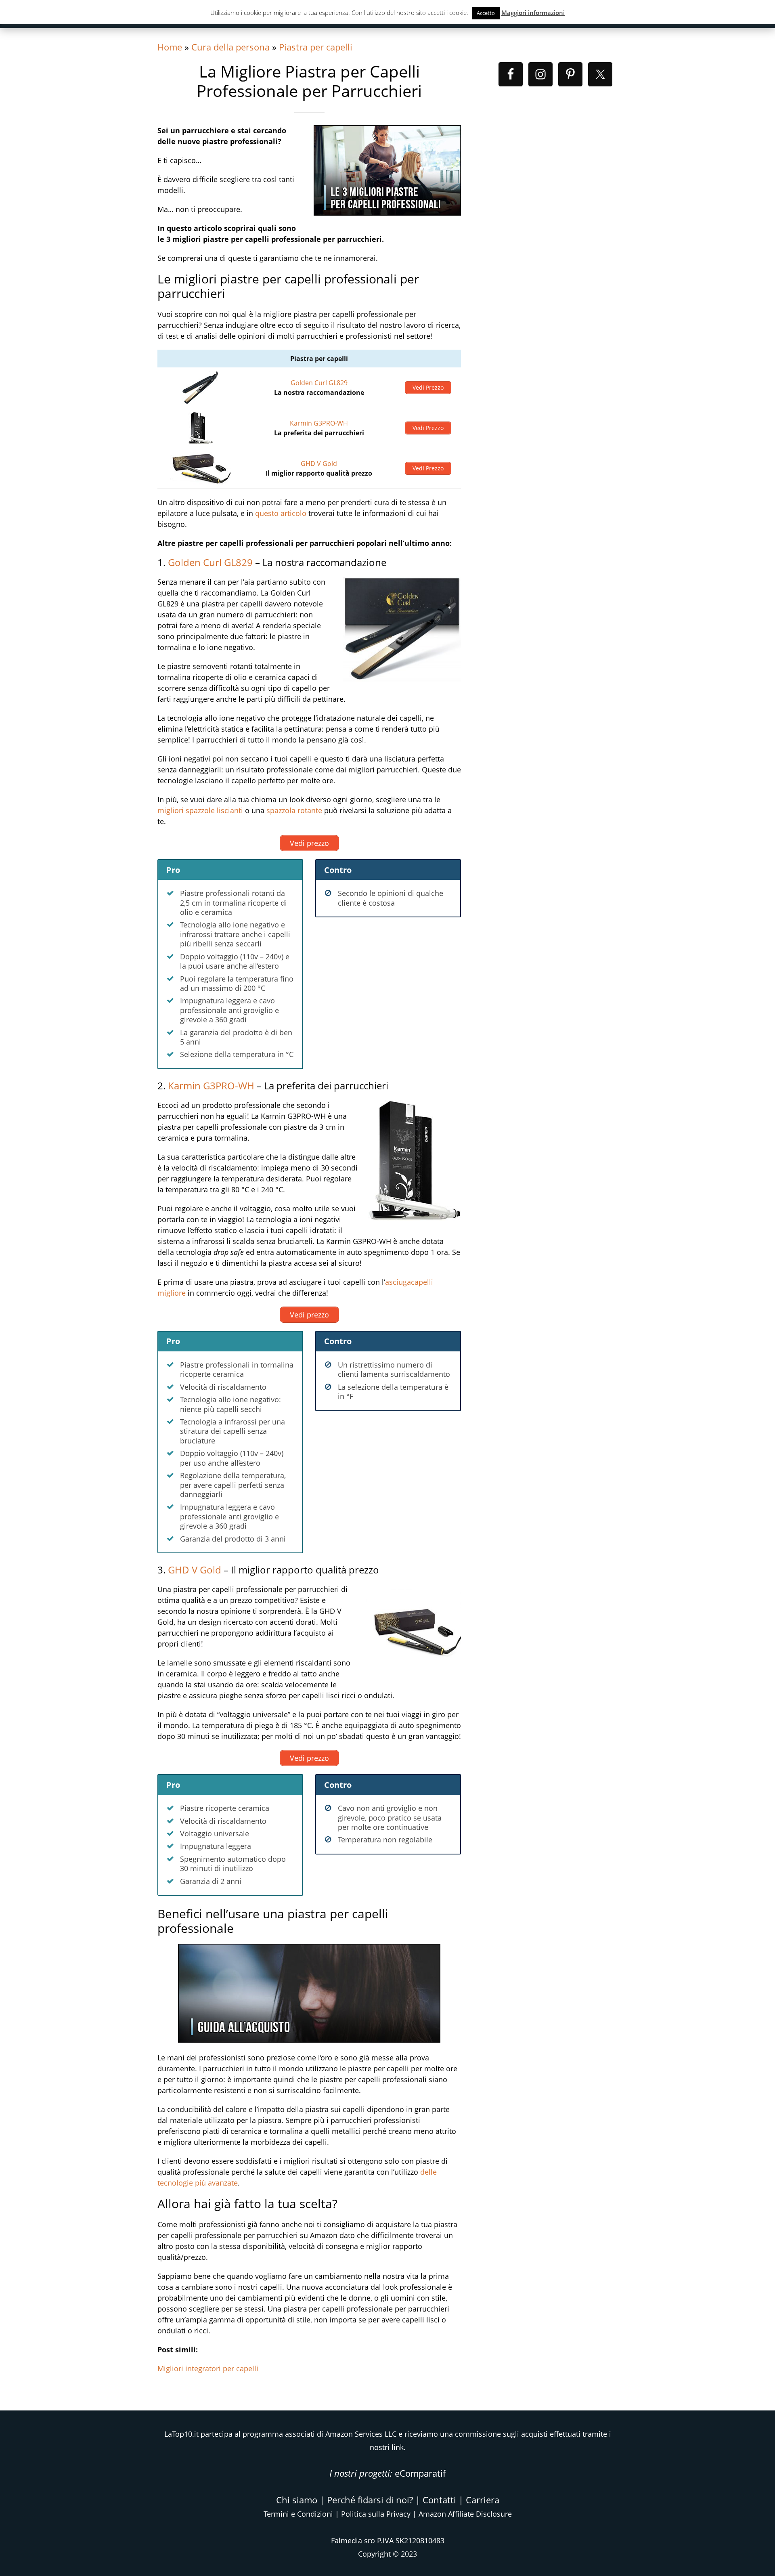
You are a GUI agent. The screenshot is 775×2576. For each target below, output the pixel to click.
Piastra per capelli (316, 47)
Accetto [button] (486, 13)
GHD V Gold (319, 464)
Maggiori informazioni (533, 13)
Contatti (439, 2500)
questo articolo (281, 513)
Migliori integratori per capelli (208, 2368)
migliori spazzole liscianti (200, 810)
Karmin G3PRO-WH (319, 423)
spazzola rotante (294, 810)
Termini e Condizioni (298, 2514)
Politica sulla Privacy (376, 2514)
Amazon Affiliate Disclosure (465, 2514)
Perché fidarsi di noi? (370, 2500)
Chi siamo (297, 2500)
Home (170, 47)
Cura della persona (230, 47)
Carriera (483, 2500)
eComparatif (420, 2473)
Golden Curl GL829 (319, 383)
